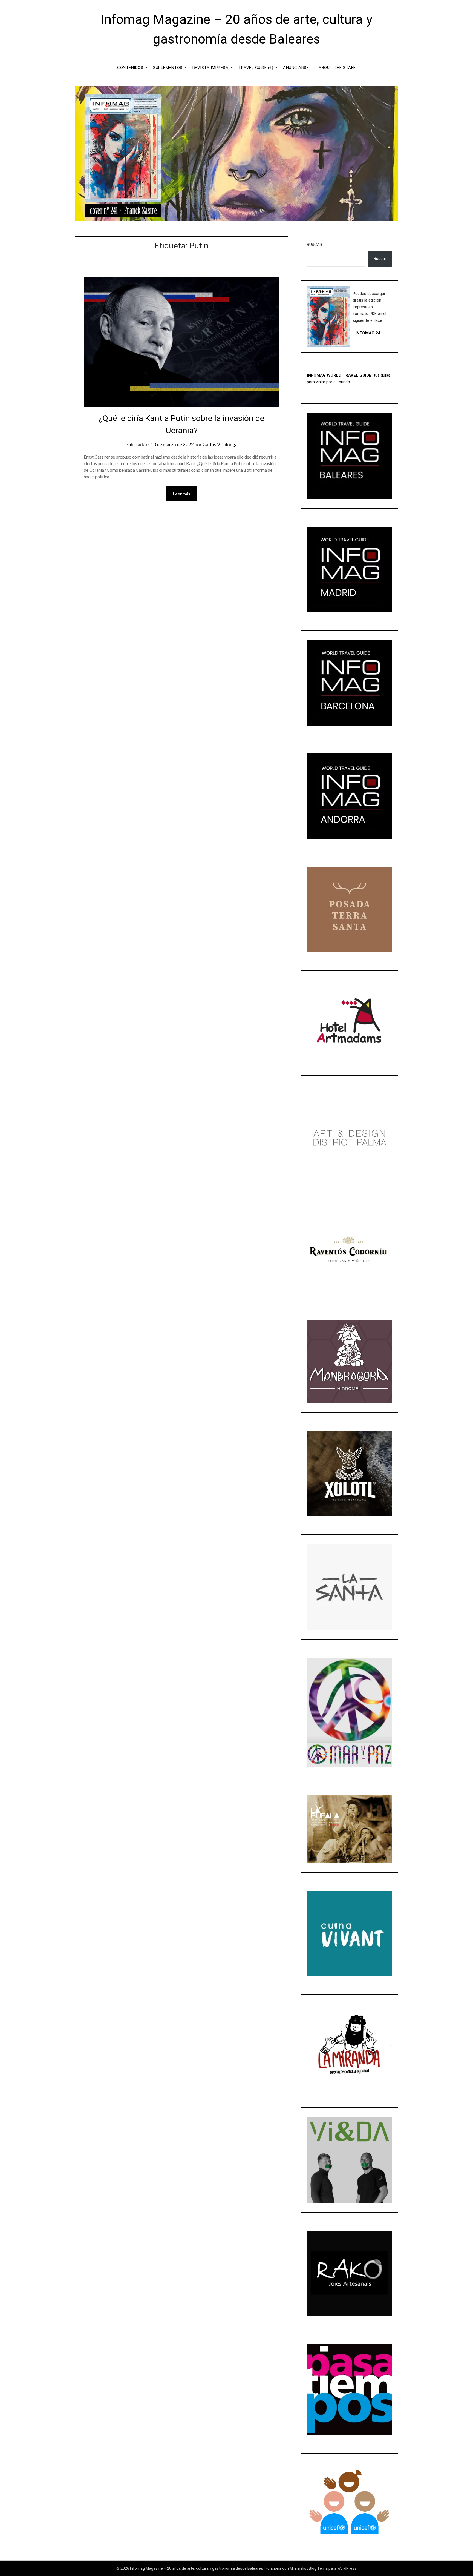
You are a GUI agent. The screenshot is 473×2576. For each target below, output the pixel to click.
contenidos (130, 68)
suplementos (168, 68)
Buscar (315, 245)
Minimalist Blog (303, 2568)
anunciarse (296, 68)
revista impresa (210, 68)
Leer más (181, 494)
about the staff (337, 68)
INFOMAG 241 (369, 333)
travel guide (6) (256, 68)
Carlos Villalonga (220, 444)
